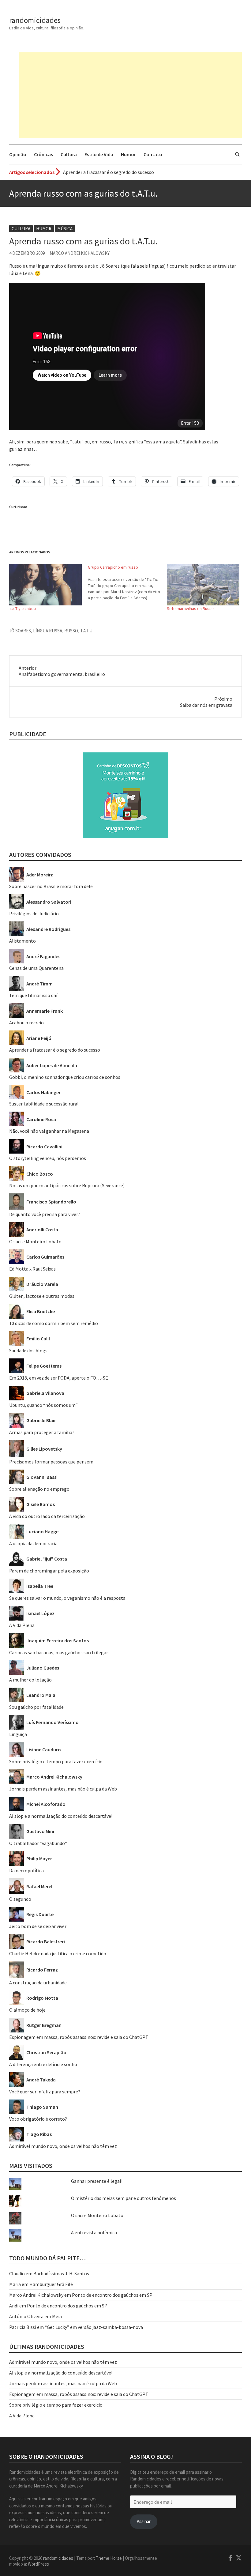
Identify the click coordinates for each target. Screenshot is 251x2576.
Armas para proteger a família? (42, 1432)
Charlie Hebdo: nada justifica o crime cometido (58, 1953)
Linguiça (18, 1734)
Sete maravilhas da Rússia (191, 608)
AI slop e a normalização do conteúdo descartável (61, 1816)
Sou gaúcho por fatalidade (36, 1707)
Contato (153, 154)
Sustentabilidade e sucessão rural (44, 1104)
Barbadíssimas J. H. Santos (61, 2273)
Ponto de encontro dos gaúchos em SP (112, 2295)
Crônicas (43, 154)
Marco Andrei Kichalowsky (80, 253)
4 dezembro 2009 (27, 253)
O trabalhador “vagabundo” (38, 1843)
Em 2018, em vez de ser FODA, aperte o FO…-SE (59, 1378)
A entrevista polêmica (94, 2232)
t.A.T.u (86, 631)
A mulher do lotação (30, 1680)
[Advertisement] (130, 95)
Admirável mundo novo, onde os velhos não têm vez (63, 2146)
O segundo (20, 1899)
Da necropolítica (26, 1870)
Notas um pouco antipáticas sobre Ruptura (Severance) (67, 1185)
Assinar (144, 2521)
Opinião (18, 154)
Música (65, 229)
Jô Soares (20, 631)
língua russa (48, 631)
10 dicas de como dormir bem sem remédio (54, 1323)
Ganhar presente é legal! (97, 2181)
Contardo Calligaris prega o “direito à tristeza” (112, 172)
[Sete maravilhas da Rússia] (203, 585)
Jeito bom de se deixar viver (38, 1926)
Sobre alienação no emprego (39, 1489)
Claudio (17, 2273)
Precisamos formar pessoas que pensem (51, 1462)
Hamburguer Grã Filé (51, 2284)
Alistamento (22, 941)
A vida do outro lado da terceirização (47, 1516)
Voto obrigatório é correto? (38, 2119)
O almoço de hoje (27, 2010)
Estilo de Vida (99, 154)
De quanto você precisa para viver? (45, 1214)
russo (71, 631)
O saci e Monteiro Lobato (35, 1241)
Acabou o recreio (26, 1022)
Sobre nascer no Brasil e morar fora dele (51, 886)
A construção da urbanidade (38, 1983)
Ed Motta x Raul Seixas (32, 1269)
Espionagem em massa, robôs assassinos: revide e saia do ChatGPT (79, 2037)
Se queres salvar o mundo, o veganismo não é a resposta (67, 1598)
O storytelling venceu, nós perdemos (48, 1158)
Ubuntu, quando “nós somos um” (43, 1405)
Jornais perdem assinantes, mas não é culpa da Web (63, 1789)
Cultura (69, 154)
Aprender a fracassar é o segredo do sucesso (55, 1050)
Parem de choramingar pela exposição (49, 1571)
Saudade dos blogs (28, 1350)
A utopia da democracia (33, 1543)
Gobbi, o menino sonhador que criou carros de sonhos (65, 1077)
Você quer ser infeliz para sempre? (45, 2092)
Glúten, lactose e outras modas (42, 1296)
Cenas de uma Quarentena (36, 968)
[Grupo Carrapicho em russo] (127, 582)
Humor (128, 154)
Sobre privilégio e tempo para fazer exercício (56, 1761)
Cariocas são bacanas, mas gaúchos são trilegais (59, 1652)
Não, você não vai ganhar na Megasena (49, 1131)
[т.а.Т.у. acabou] (45, 585)
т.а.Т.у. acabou (22, 608)
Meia (57, 2316)
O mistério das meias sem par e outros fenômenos (124, 2198)
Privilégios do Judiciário (34, 913)
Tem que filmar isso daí (33, 995)
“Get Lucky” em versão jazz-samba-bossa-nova (94, 2327)
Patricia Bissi (23, 2327)
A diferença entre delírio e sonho (43, 2064)
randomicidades (35, 20)
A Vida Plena (22, 1625)
